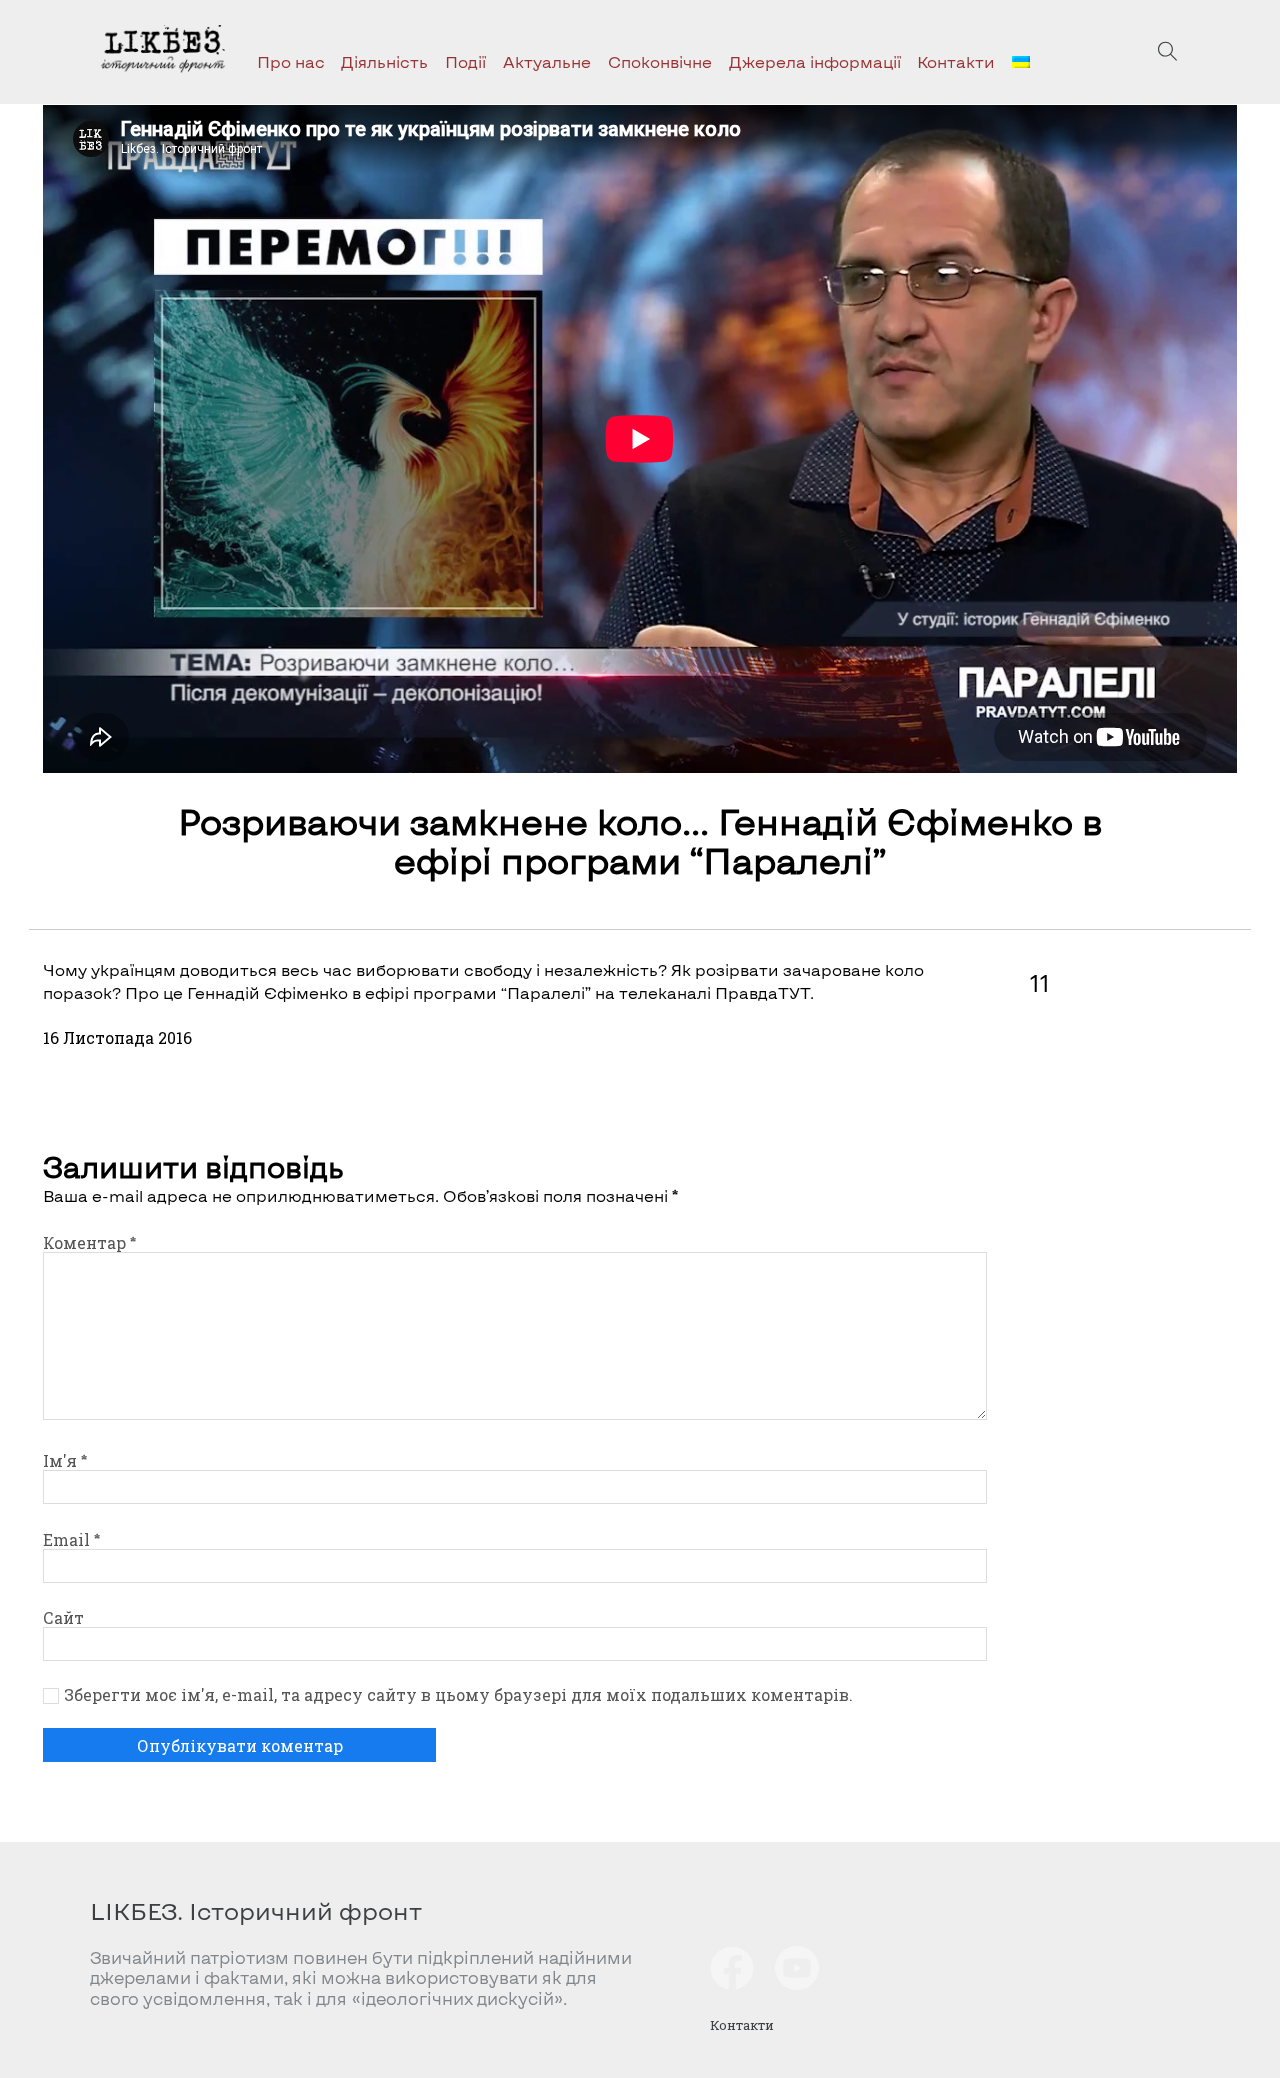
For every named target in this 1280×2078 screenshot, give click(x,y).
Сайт (63, 1617)
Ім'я (65, 1460)
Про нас (291, 61)
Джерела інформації (815, 61)
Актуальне (547, 61)
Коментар (89, 1242)
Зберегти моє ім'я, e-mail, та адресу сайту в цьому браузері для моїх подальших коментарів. (458, 1695)
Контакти (956, 61)
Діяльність (384, 61)
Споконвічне (660, 61)
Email (71, 1539)
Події (465, 61)
